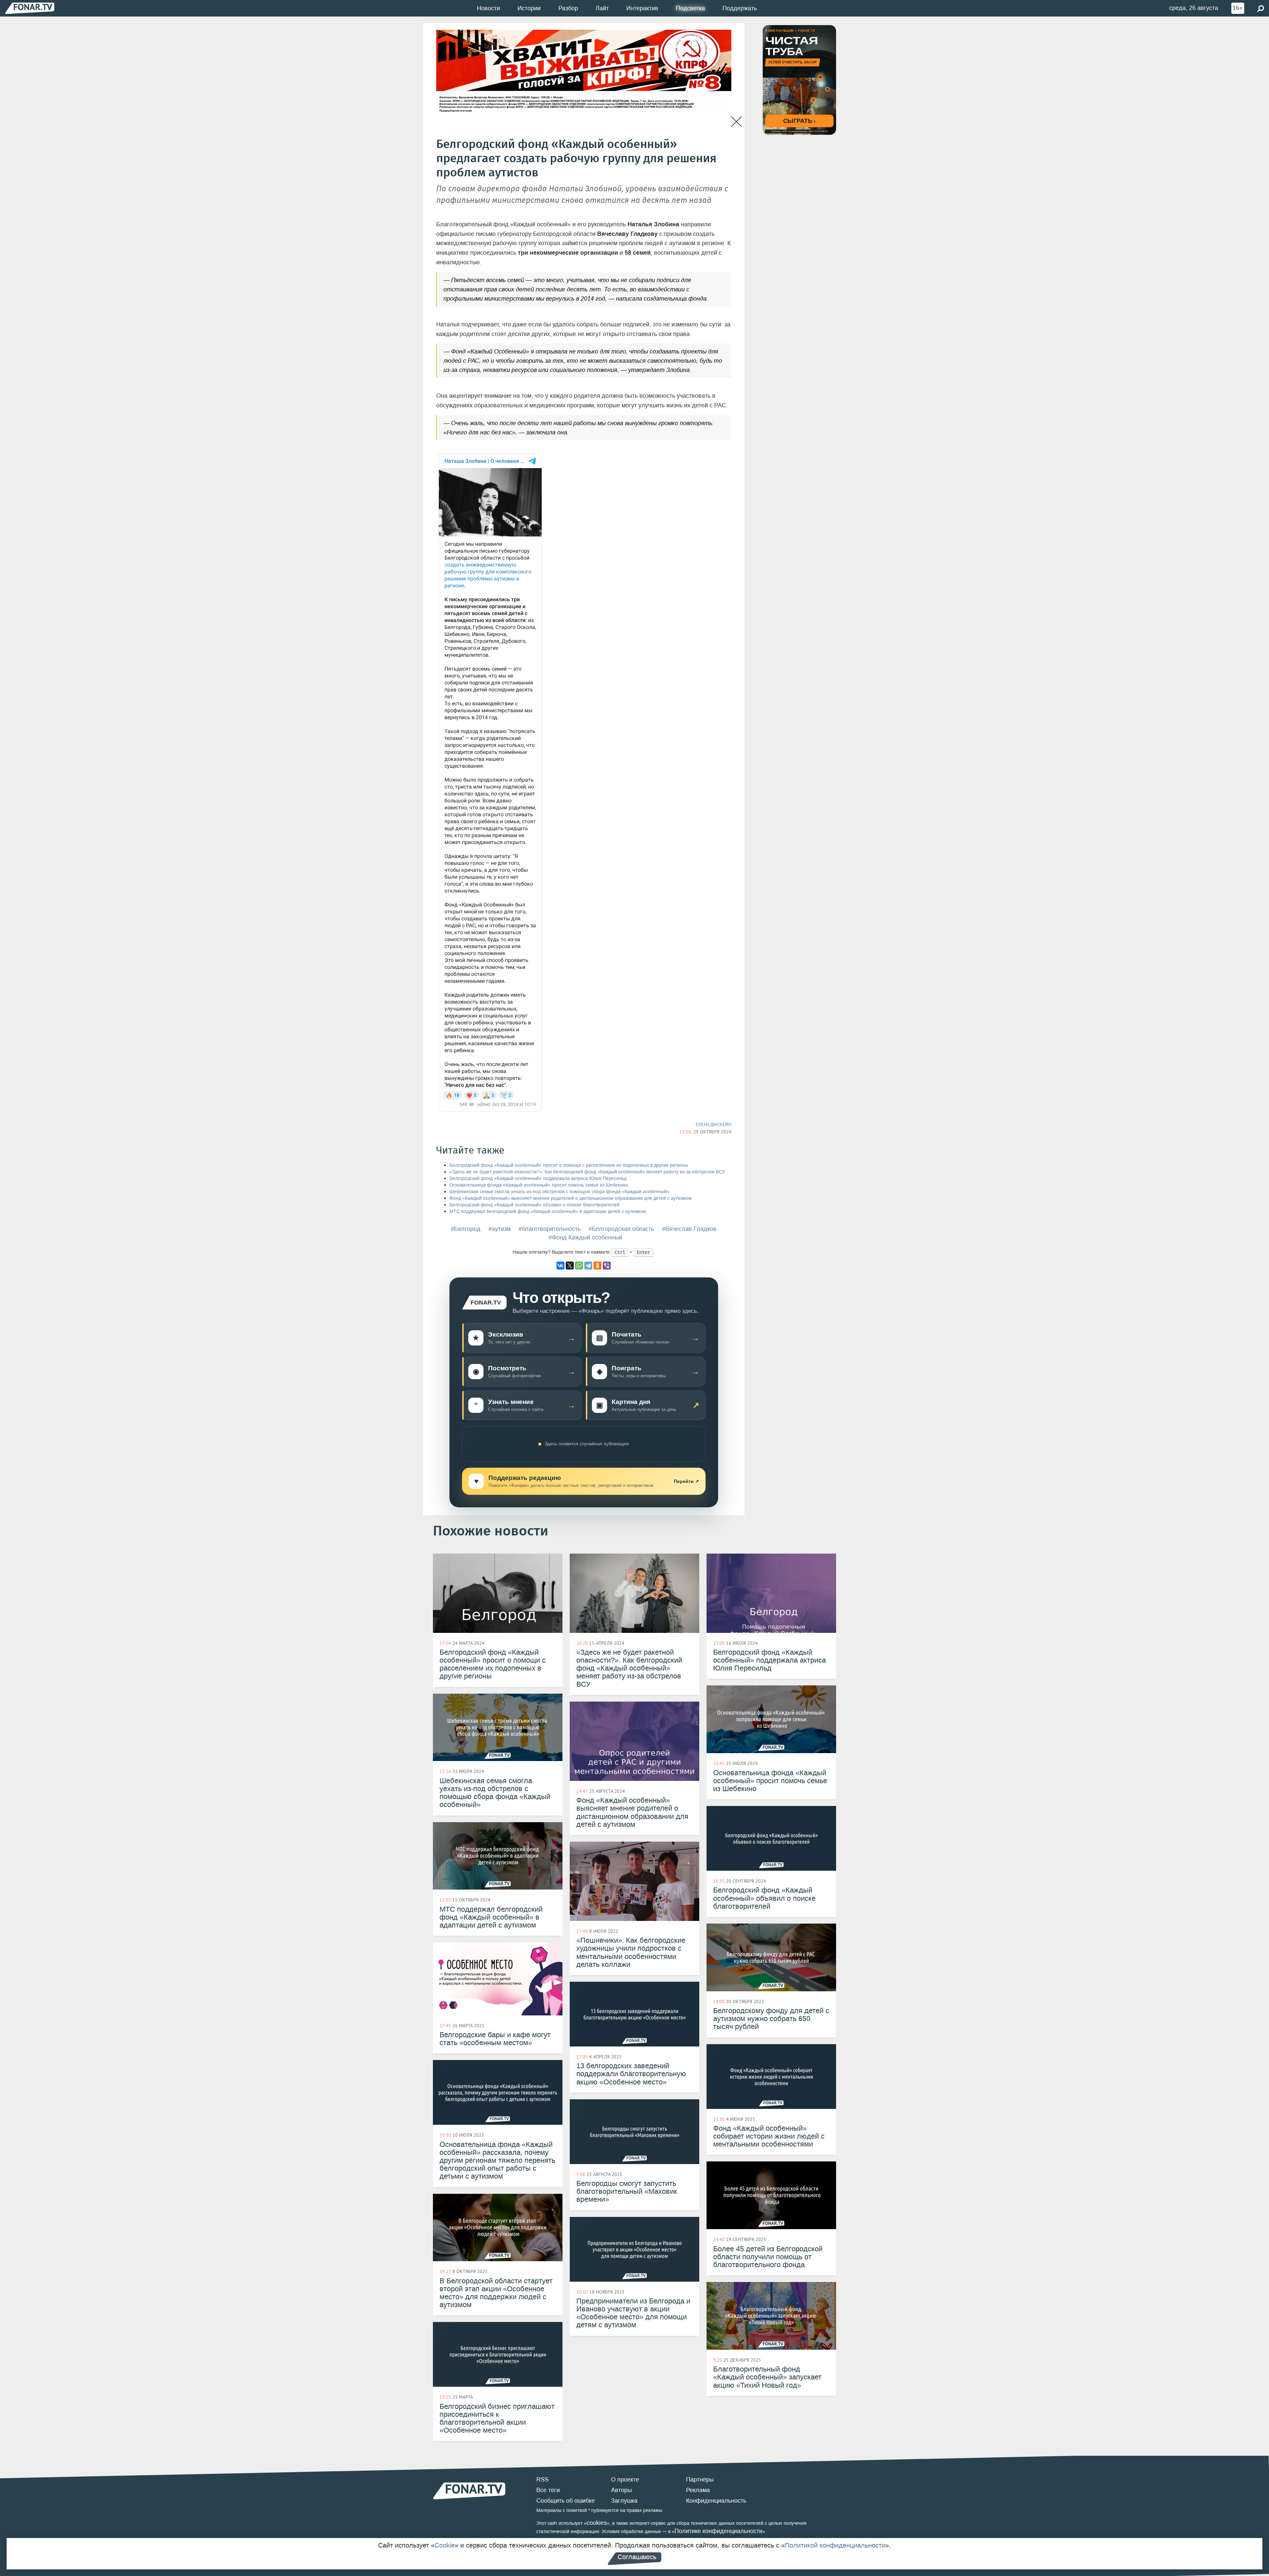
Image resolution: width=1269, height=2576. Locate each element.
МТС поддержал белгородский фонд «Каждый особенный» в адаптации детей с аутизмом (548, 1212)
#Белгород (466, 1229)
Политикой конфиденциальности (835, 2545)
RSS (542, 2480)
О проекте (625, 2480)
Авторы (621, 2490)
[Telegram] (588, 1266)
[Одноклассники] (597, 1266)
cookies (597, 2523)
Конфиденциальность (716, 2501)
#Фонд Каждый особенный (585, 1237)
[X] (570, 1266)
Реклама (698, 2490)
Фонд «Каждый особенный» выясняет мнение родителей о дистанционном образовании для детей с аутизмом (571, 1198)
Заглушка (624, 2501)
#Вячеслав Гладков (689, 1229)
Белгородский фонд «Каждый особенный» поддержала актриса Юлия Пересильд (538, 1178)
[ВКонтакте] (560, 1266)
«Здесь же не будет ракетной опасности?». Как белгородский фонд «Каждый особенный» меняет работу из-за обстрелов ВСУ (587, 1172)
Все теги (548, 2490)
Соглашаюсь (637, 2557)
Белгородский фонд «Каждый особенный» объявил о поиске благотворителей (535, 1205)
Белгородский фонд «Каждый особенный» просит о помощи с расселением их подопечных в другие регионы (569, 1165)
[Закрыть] (736, 122)
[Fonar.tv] (30, 8)
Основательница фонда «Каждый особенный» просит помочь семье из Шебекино (539, 1185)
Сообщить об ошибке (566, 2501)
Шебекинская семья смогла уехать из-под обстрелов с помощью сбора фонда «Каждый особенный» (559, 1192)
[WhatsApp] (579, 1266)
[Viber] (607, 1266)
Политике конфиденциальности (718, 2531)
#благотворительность (550, 1229)
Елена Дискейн (713, 1124)
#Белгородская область (621, 1229)
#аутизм (500, 1229)
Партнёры (700, 2480)
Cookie (445, 2545)
